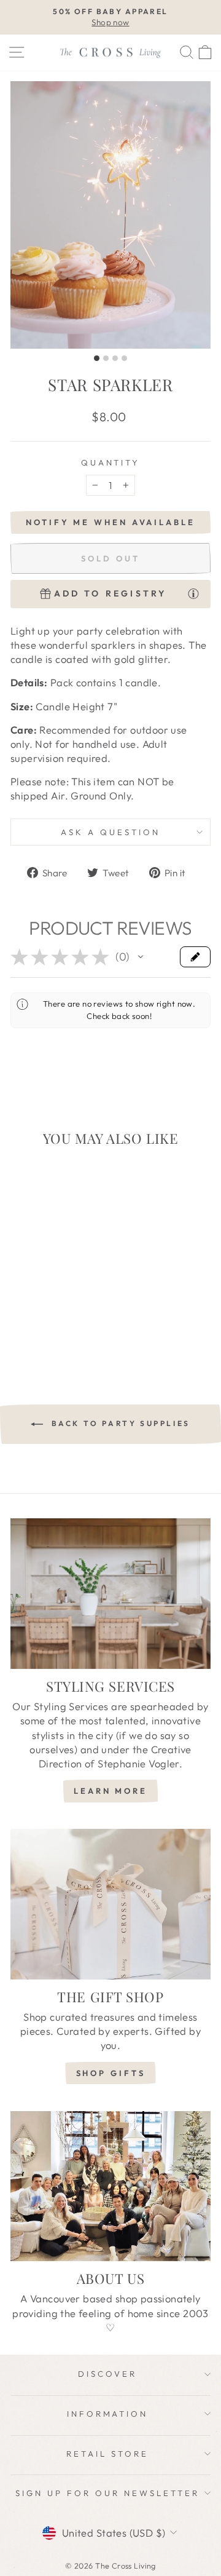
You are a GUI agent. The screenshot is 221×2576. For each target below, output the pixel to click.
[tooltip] (193, 593)
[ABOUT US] (110, 2186)
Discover (107, 2374)
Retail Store (107, 2454)
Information (108, 2414)
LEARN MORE (110, 1791)
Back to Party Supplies (119, 1423)
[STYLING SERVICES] (110, 1594)
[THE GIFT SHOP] (110, 1904)
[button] (141, 957)
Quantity (111, 462)
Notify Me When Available (110, 522)
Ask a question (110, 832)
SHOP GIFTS (111, 2073)
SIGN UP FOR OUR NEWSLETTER (107, 2493)
